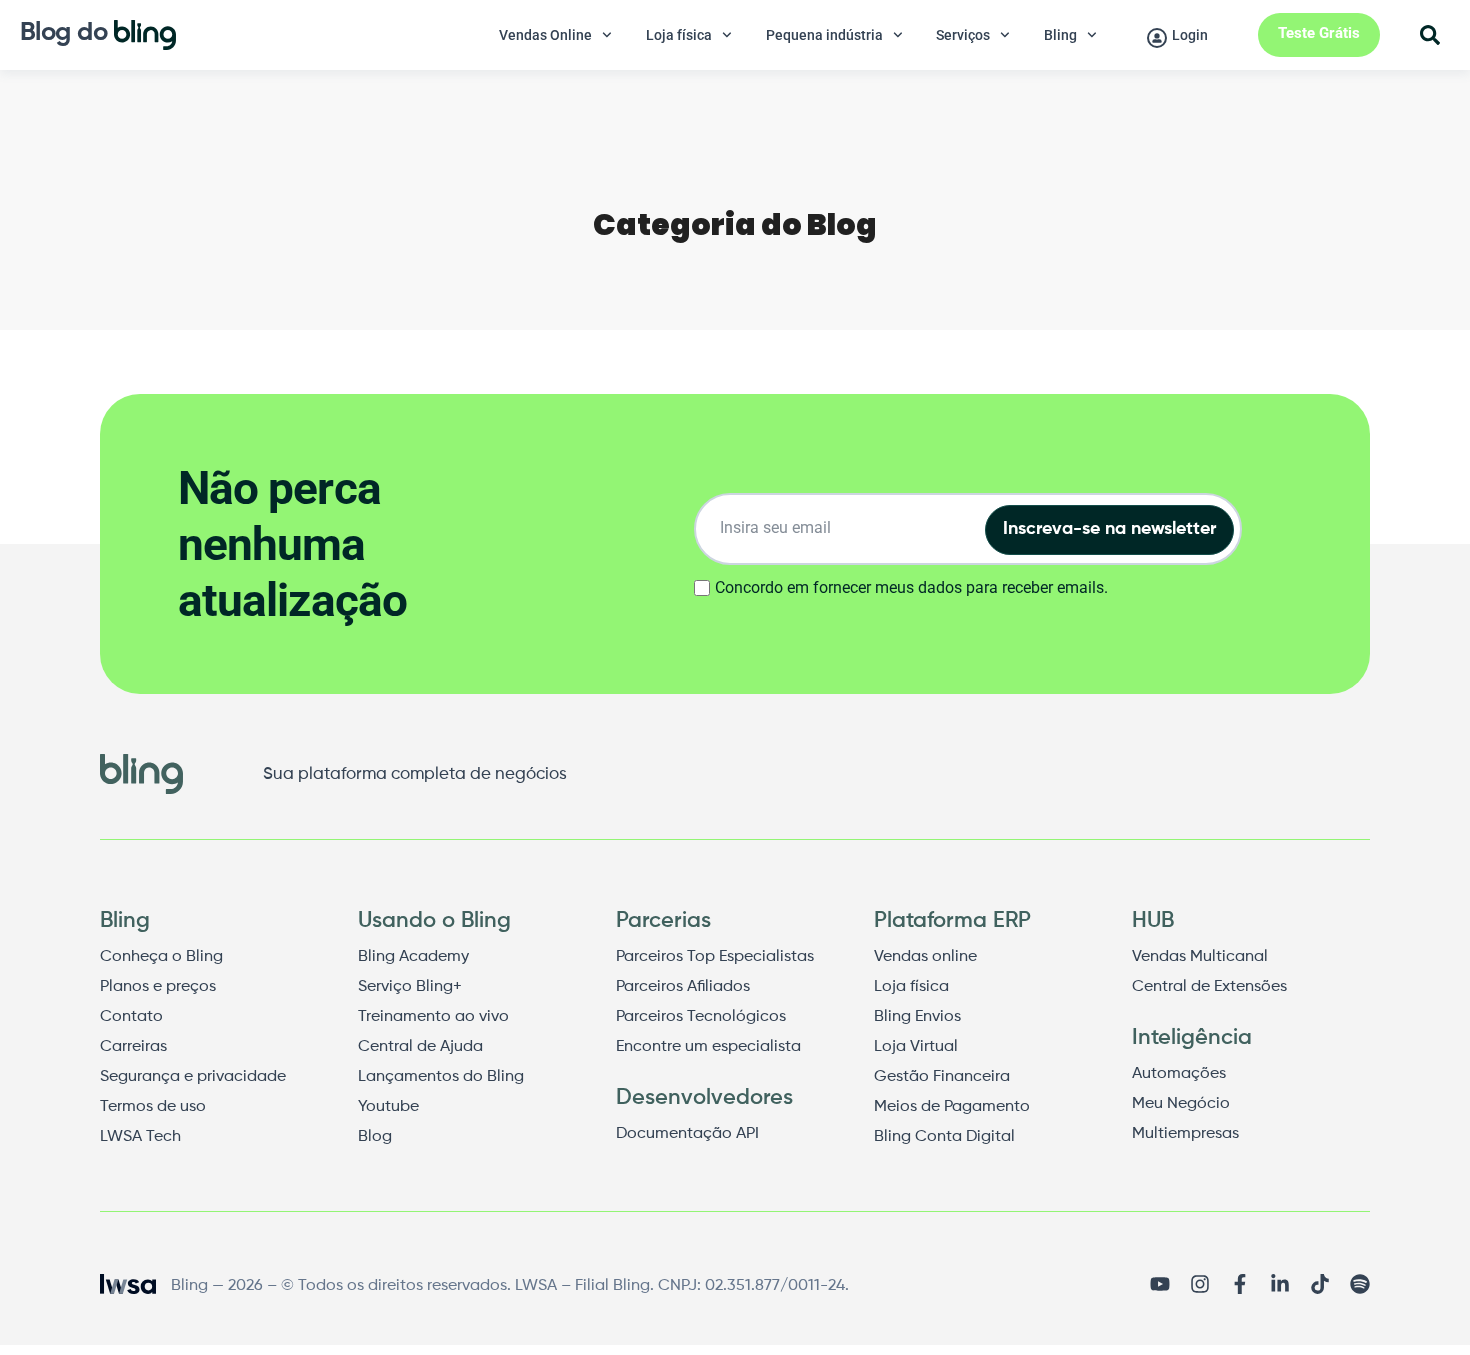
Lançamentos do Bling (441, 1077)
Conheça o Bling (161, 957)
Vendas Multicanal (1200, 957)
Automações (1179, 1074)
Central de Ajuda (420, 1047)
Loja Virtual (916, 1047)
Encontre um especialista (708, 1047)
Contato (131, 1017)
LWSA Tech (140, 1137)
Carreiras (133, 1047)
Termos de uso (153, 1107)
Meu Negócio (1181, 1104)
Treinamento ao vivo (433, 1017)
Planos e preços (158, 987)
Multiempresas (1185, 1134)
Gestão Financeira (942, 1077)
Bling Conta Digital (944, 1137)
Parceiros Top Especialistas (715, 957)
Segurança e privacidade (193, 1077)
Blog (375, 1137)
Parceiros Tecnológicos (701, 1017)
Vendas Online (545, 35)
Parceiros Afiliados (683, 987)
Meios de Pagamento (952, 1107)
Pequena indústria (824, 35)
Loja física (679, 35)
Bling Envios (917, 1017)
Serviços (963, 35)
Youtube (388, 1107)
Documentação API (687, 1134)
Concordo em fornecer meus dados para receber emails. (911, 588)
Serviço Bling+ (410, 987)
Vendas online (925, 957)
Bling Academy (413, 957)
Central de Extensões (1209, 987)
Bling (1060, 35)
